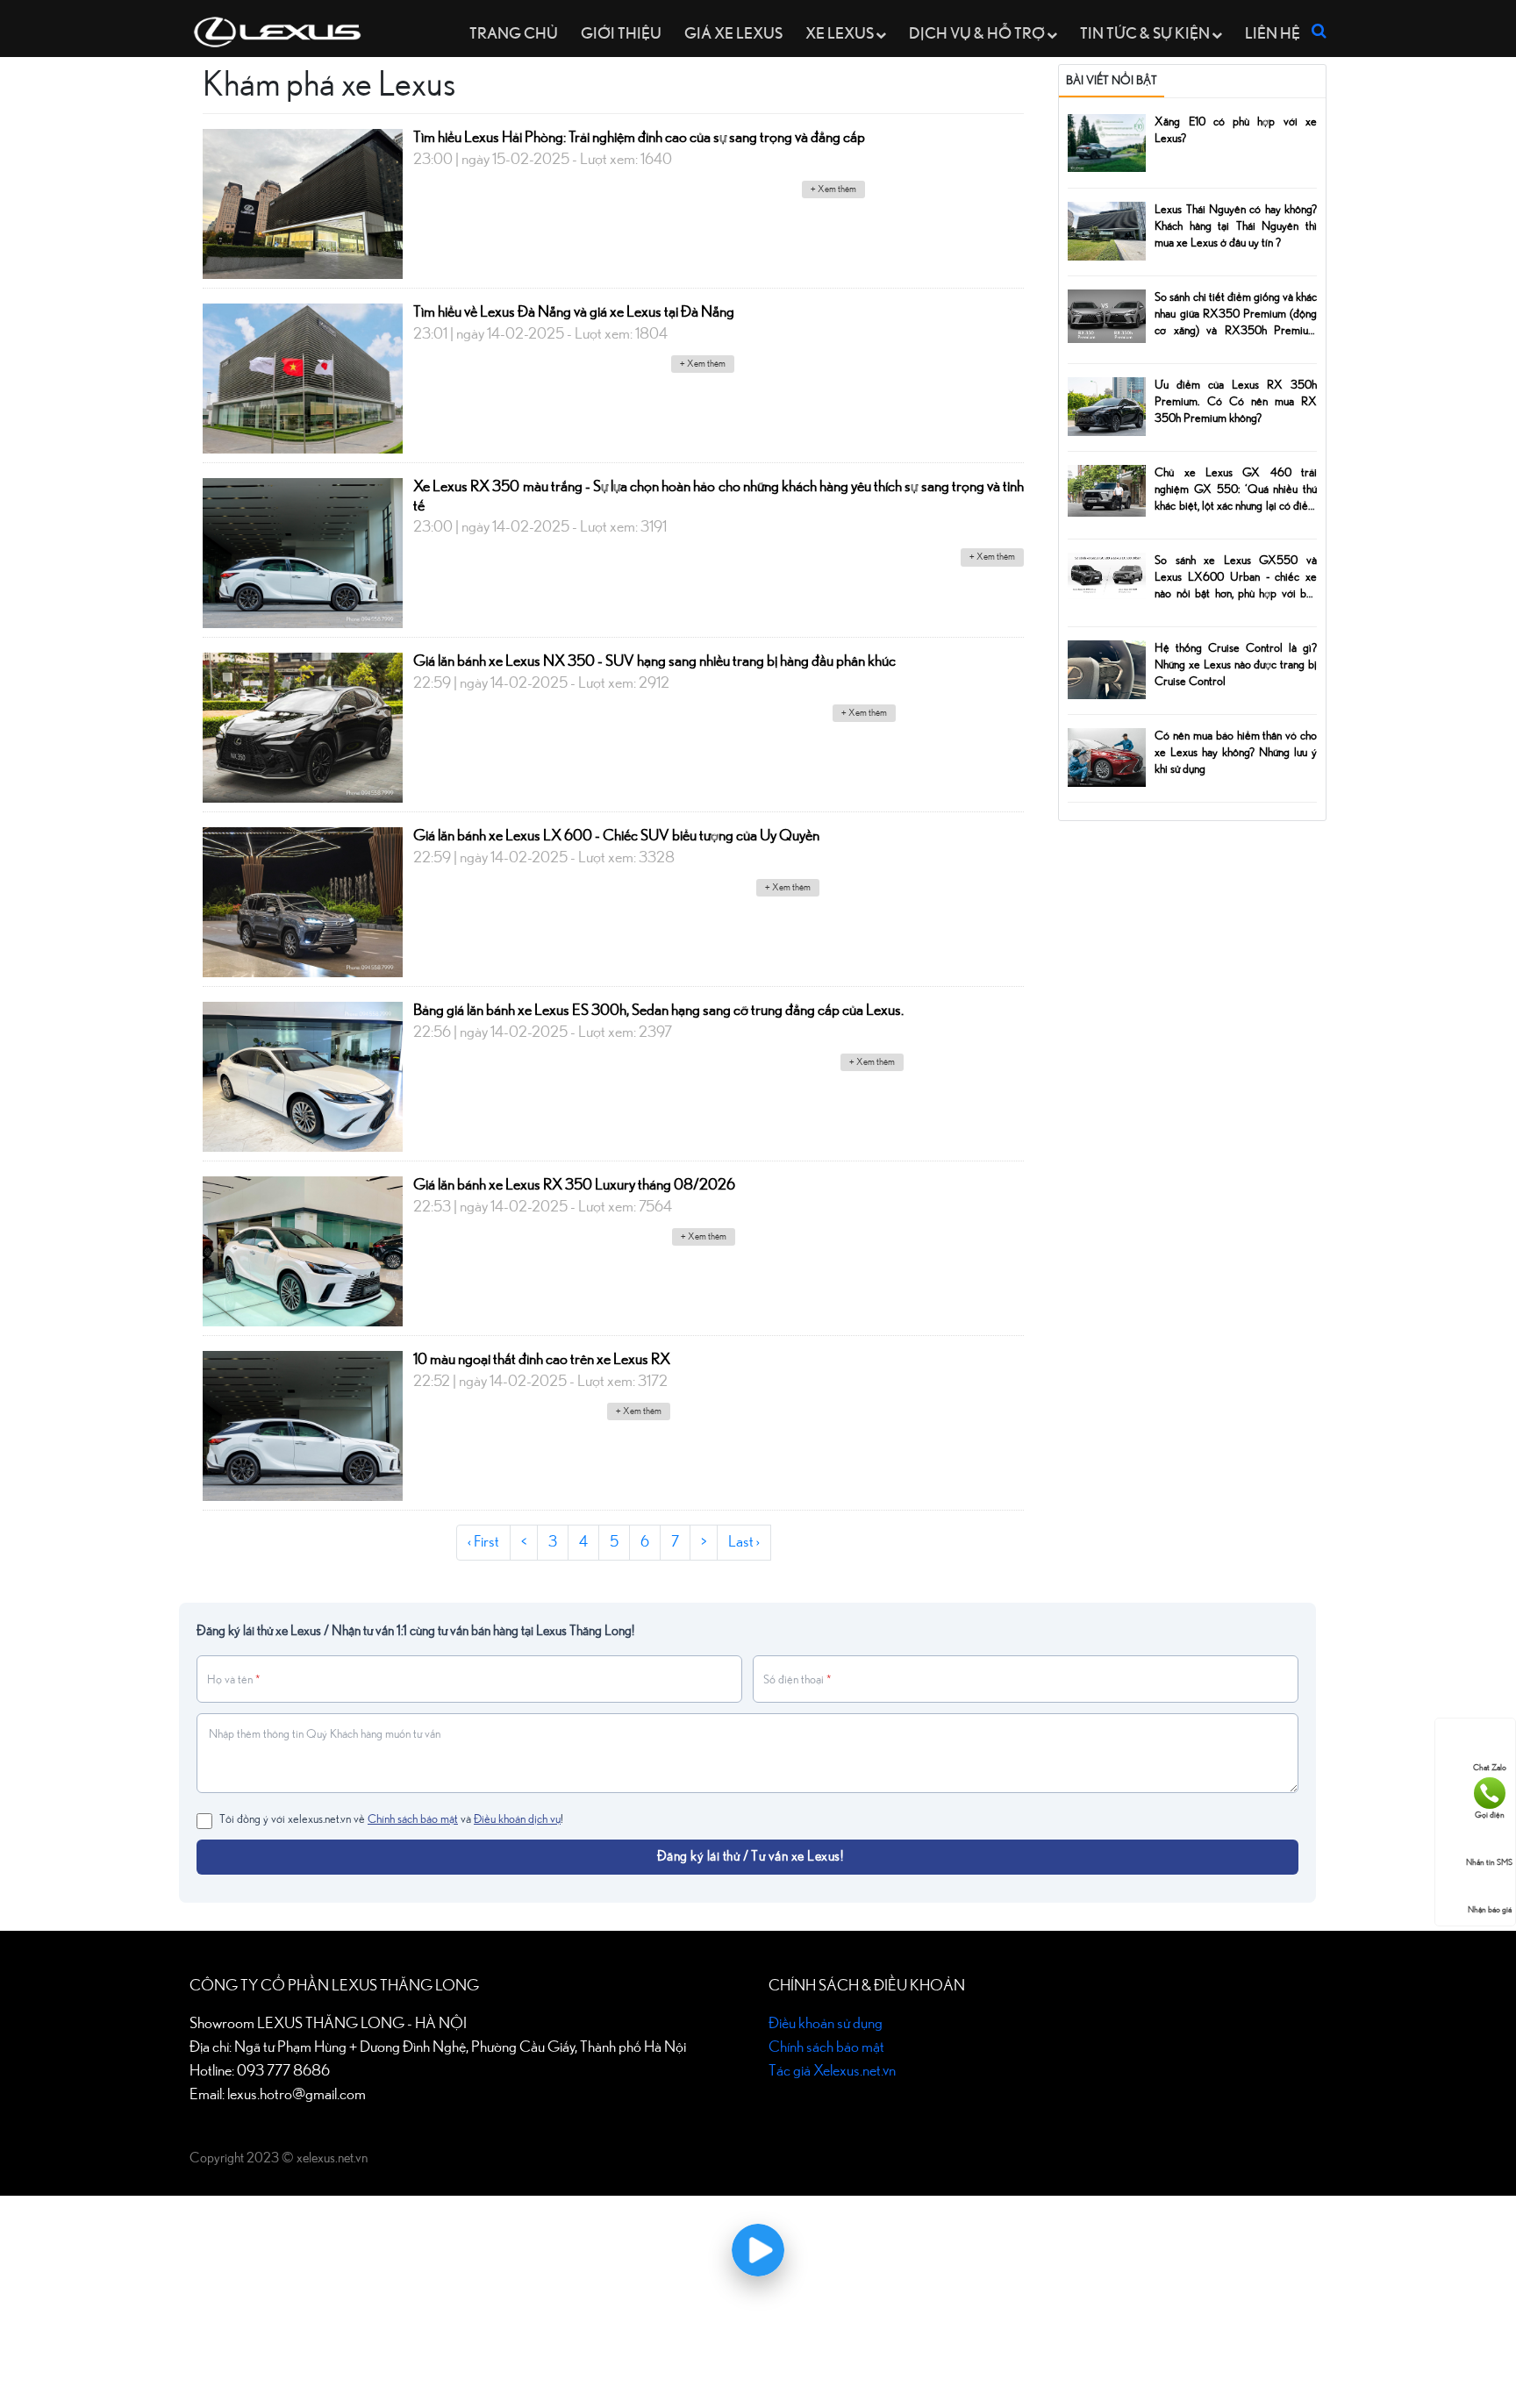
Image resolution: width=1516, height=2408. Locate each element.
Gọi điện (1490, 1815)
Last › (744, 1542)
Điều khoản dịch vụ (517, 1819)
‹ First (483, 1542)
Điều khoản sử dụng (826, 2024)
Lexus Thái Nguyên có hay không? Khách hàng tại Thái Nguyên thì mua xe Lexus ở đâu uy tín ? (1236, 226)
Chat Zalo (1490, 1768)
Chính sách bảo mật (413, 1819)
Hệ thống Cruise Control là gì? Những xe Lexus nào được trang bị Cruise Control (1236, 665)
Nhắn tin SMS (1489, 1862)
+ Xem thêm (833, 189)
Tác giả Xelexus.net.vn (832, 2071)
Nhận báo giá (1490, 1910)
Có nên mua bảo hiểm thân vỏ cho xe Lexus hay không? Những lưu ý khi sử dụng (1236, 753)
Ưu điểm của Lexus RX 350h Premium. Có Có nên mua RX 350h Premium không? (1236, 402)
